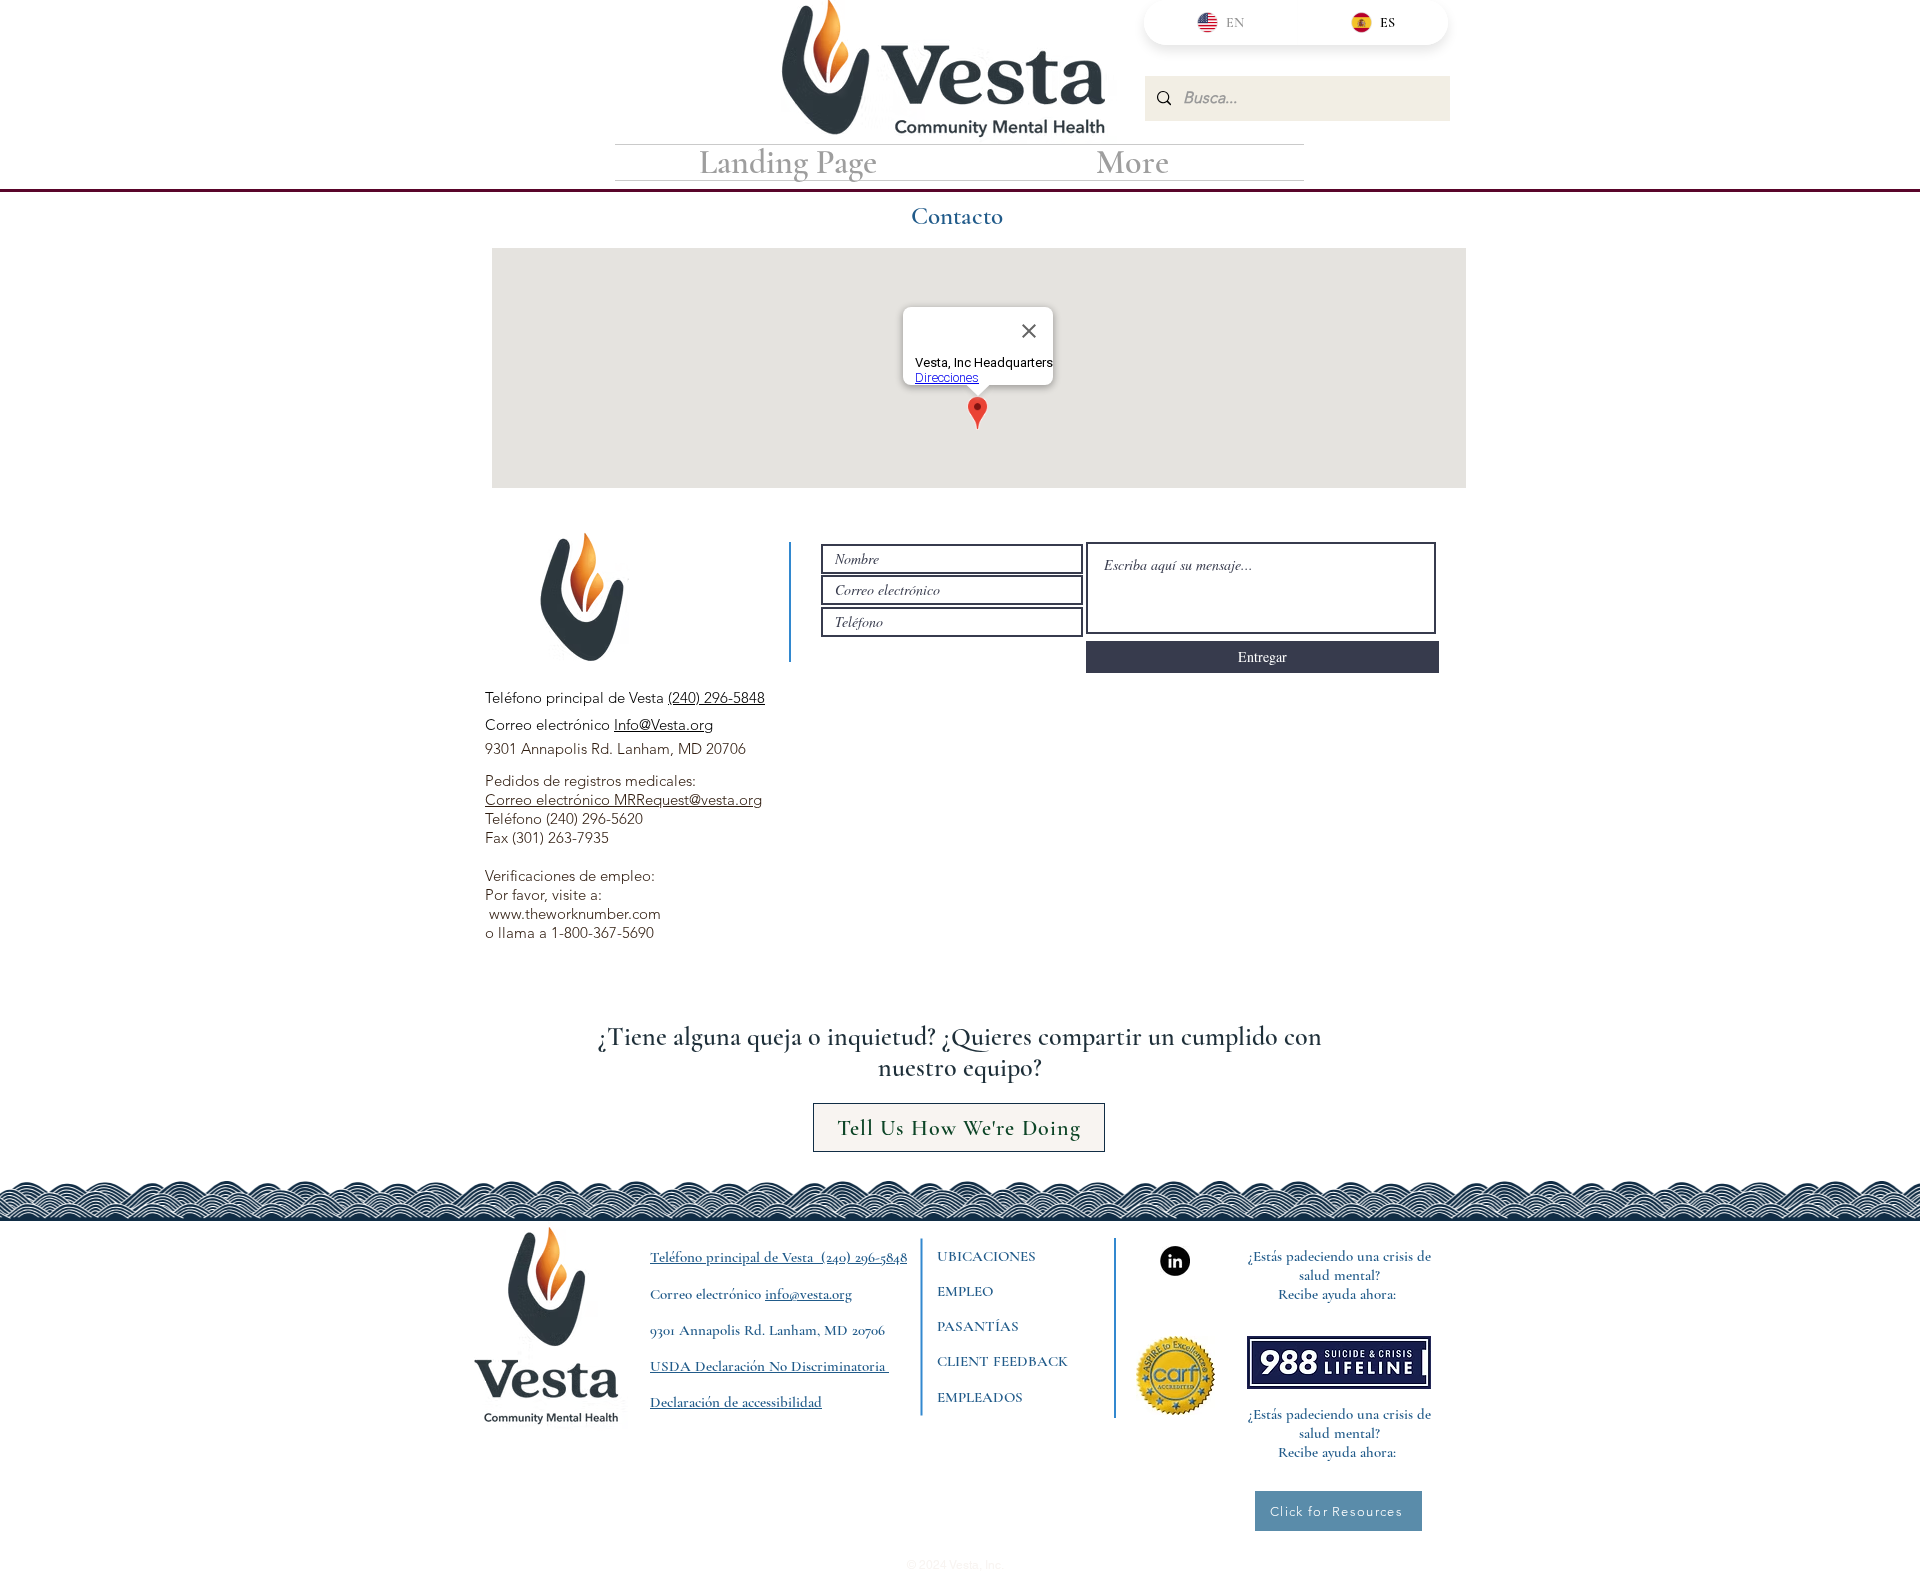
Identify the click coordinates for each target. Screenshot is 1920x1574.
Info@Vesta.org (663, 724)
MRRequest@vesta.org (688, 799)
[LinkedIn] (1175, 1261)
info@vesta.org (808, 1294)
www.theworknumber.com (575, 913)
